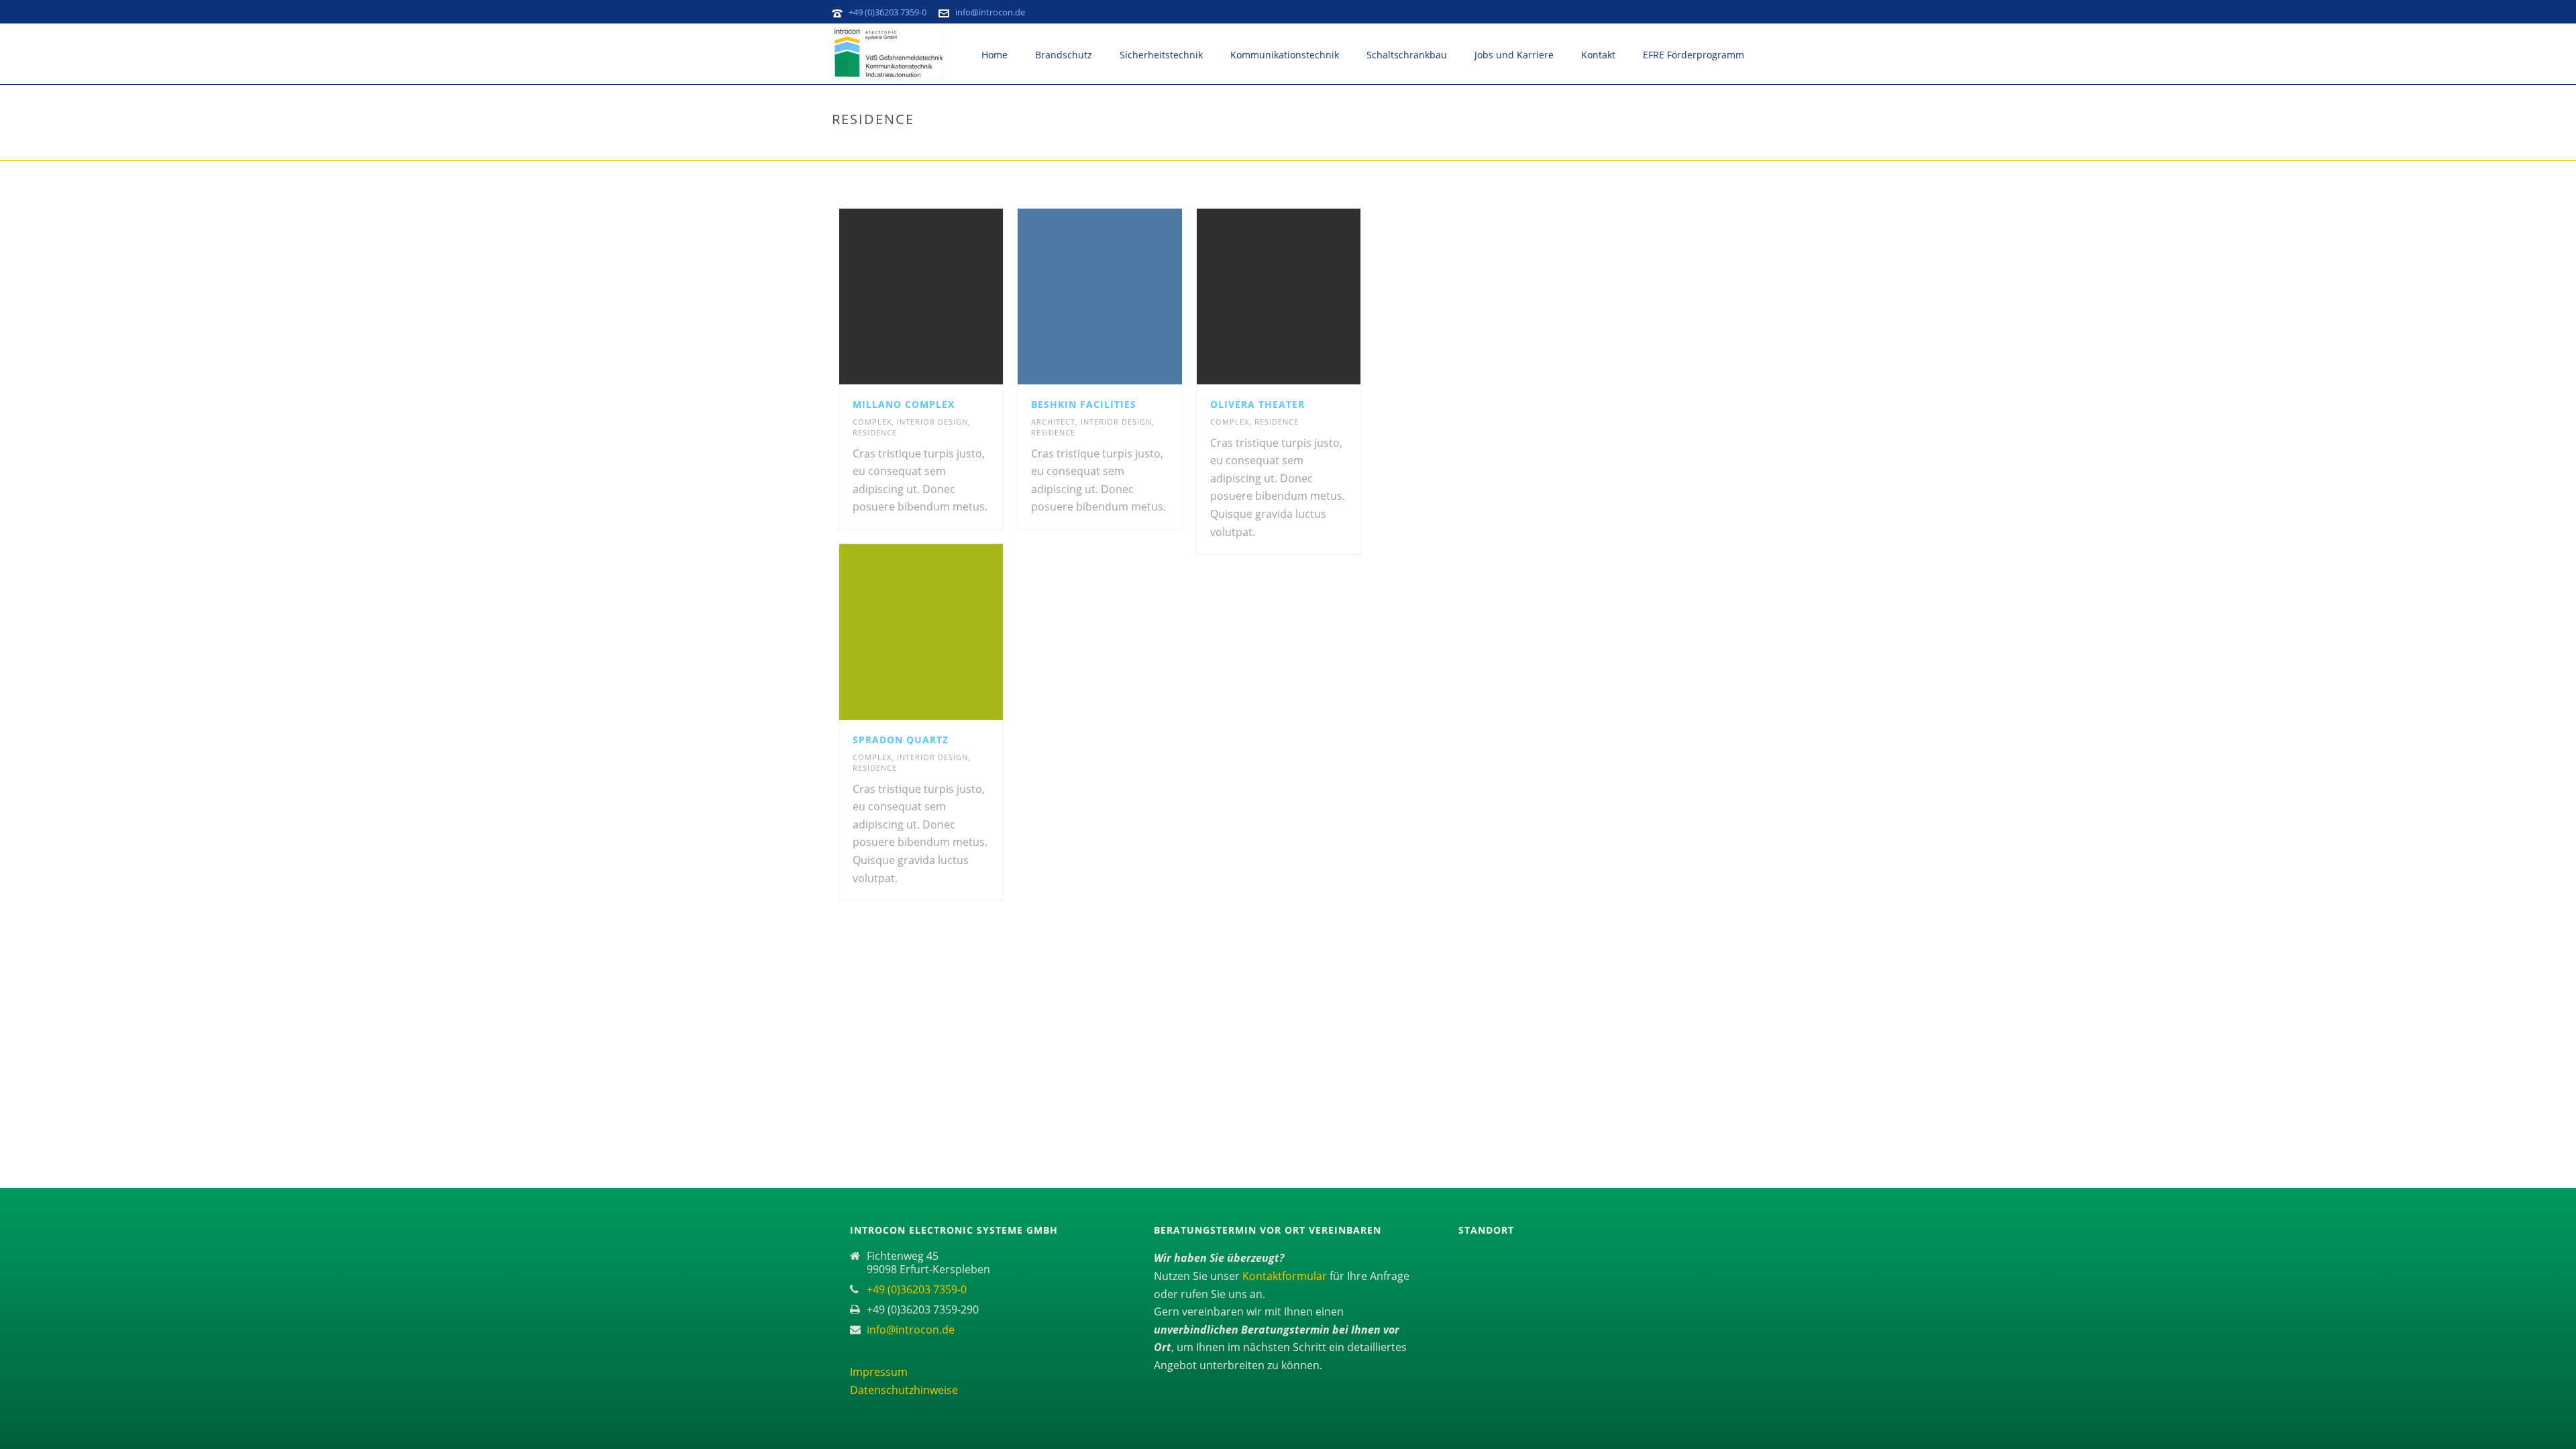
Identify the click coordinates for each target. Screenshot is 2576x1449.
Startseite (1660, 148)
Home (995, 55)
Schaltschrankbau (1407, 55)
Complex (872, 422)
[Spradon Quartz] (945, 632)
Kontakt (1598, 55)
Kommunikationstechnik (1285, 55)
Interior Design (932, 422)
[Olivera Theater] (1303, 297)
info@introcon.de (990, 12)
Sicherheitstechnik (1161, 55)
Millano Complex (904, 404)
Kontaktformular (1286, 1276)
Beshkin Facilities (1084, 404)
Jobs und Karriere (1514, 55)
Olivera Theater (1257, 404)
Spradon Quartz (901, 740)
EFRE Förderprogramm (1694, 55)
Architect (1053, 422)
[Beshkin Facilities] (1124, 297)
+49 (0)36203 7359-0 (888, 12)
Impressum (879, 1372)
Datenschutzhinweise (904, 1390)
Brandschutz (1064, 55)
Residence (875, 432)
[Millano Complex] (945, 297)
